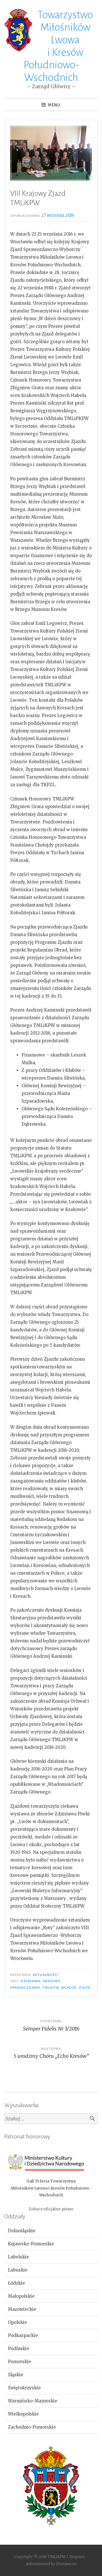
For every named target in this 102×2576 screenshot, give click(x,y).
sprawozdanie (25, 1988)
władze (69, 1988)
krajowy (52, 1981)
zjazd (85, 1988)
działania (31, 1981)
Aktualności (45, 1975)
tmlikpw (51, 1988)
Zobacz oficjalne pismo (51, 2209)
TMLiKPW (57, 2557)
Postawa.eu (66, 2564)
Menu (54, 105)
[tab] (51, 2231)
